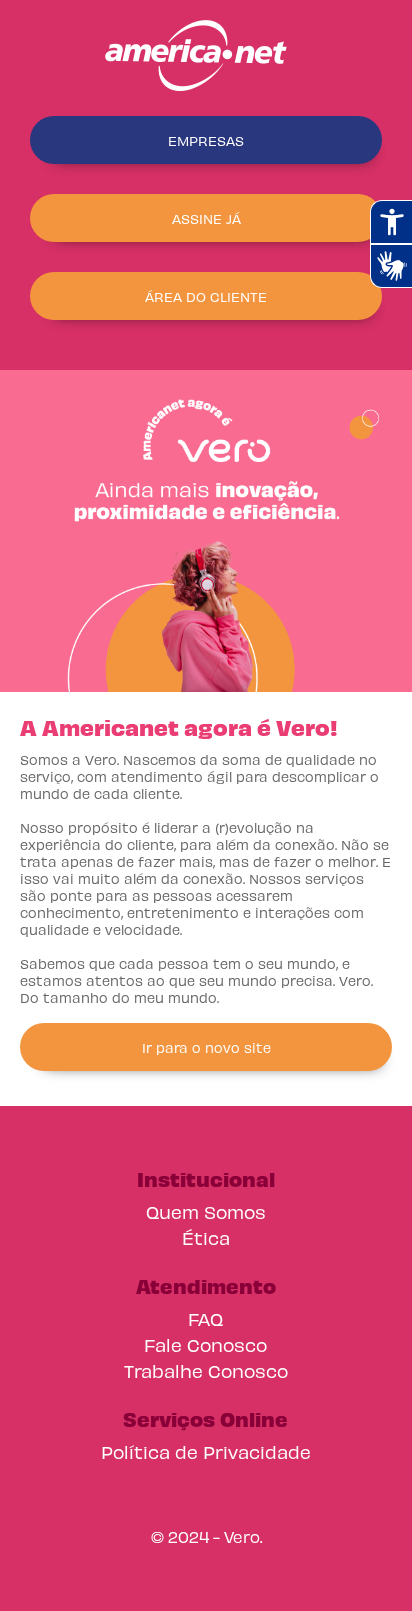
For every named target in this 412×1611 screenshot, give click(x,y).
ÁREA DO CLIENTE (206, 296)
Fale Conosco (205, 1344)
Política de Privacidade (206, 1451)
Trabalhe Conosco (206, 1370)
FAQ (205, 1318)
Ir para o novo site (206, 1047)
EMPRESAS (206, 140)
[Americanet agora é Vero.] (206, 55)
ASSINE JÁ (206, 218)
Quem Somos (206, 1211)
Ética (206, 1237)
